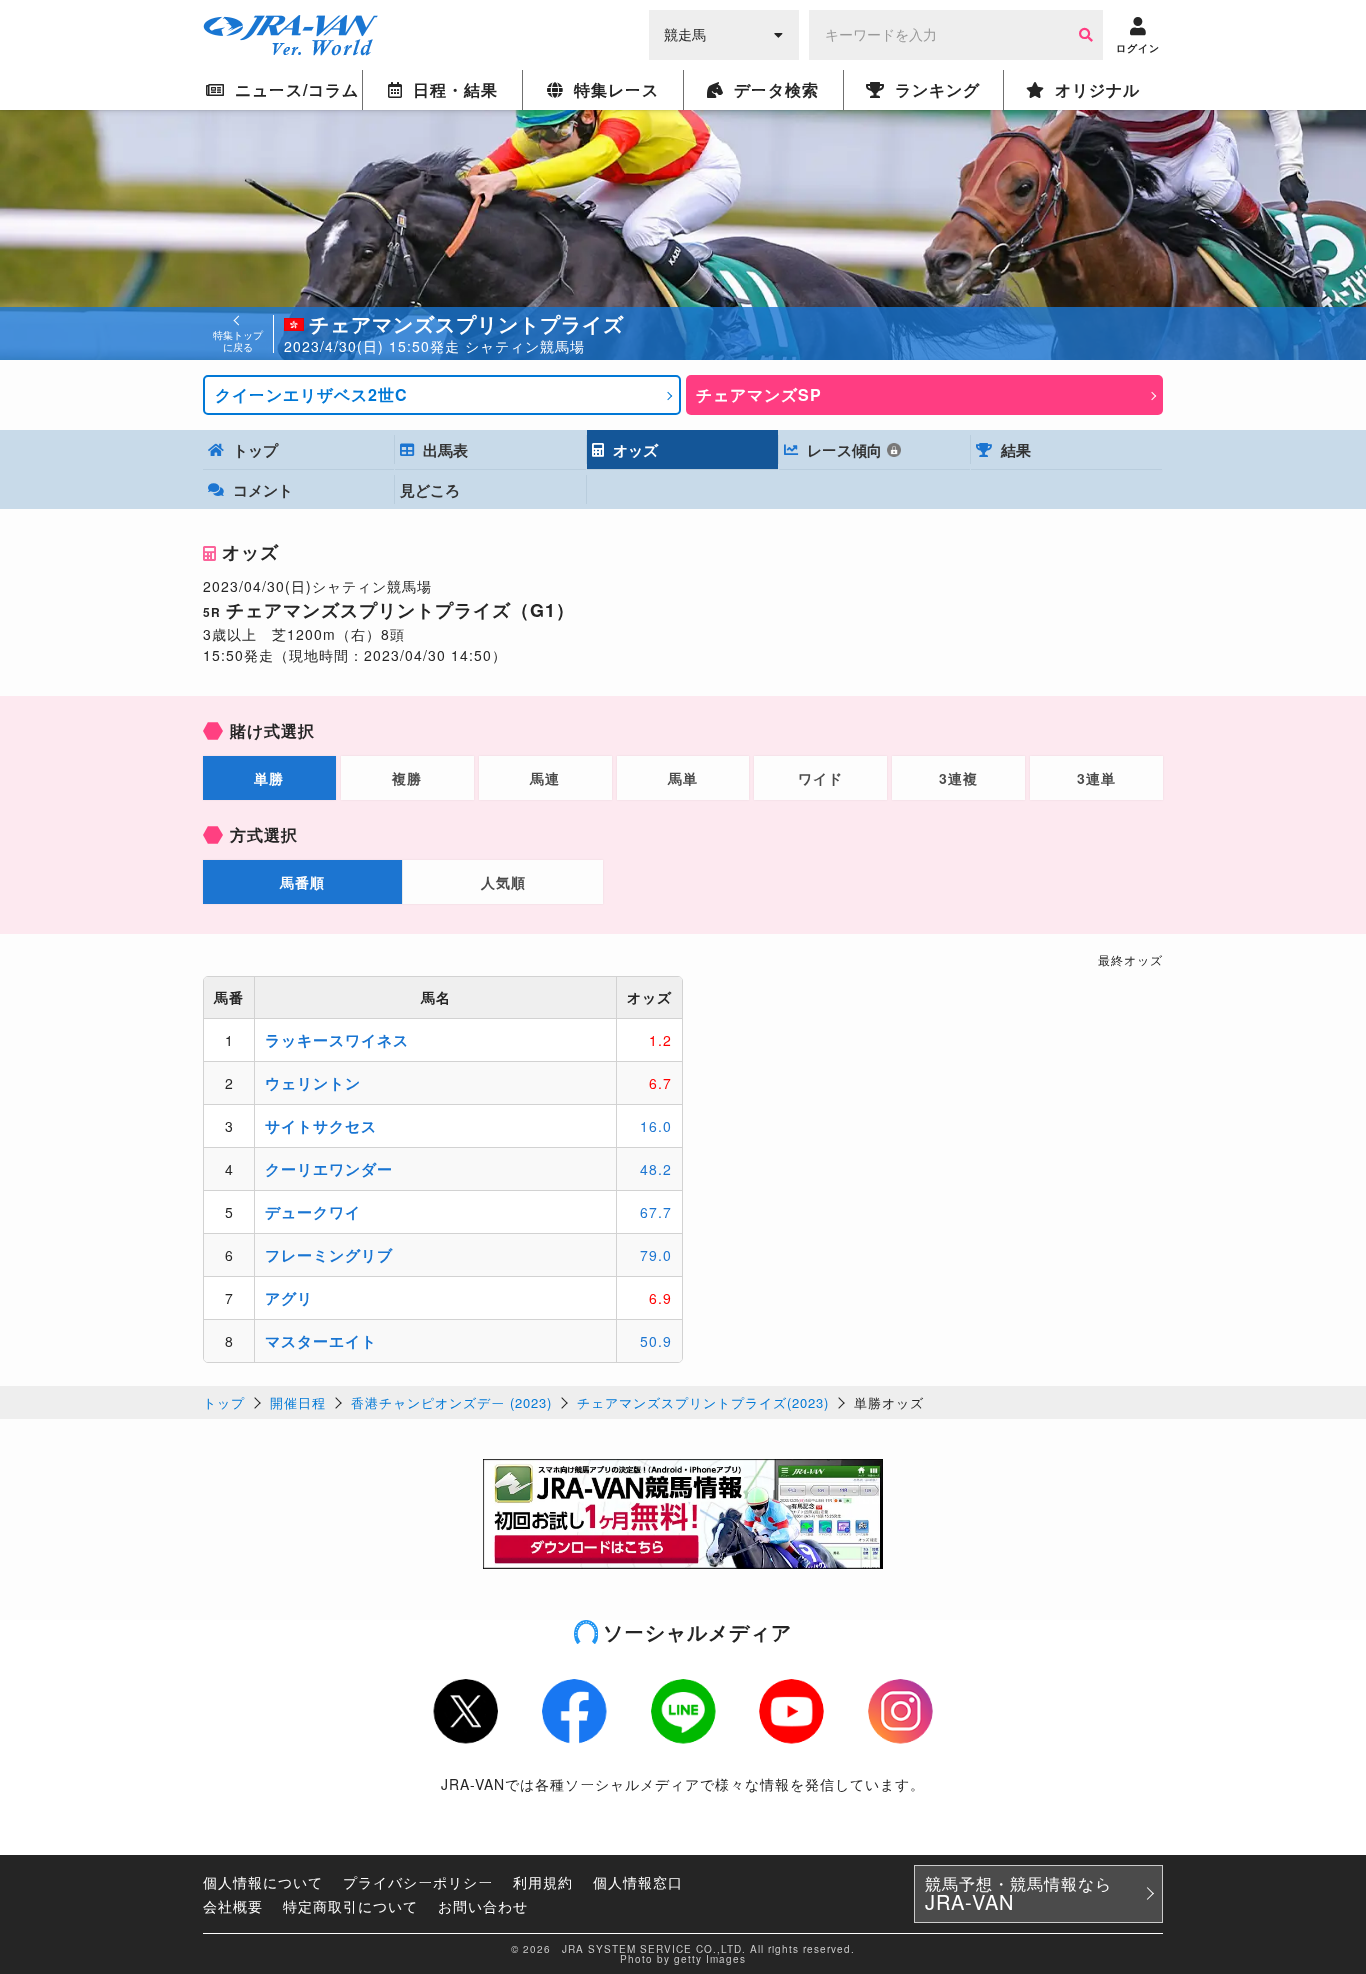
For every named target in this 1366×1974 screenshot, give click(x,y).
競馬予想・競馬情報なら (1018, 1894)
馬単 (683, 778)
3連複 (958, 778)
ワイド (820, 778)
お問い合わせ (483, 1906)
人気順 (503, 882)
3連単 (1096, 778)
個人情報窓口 (638, 1882)
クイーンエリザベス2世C (311, 394)
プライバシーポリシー (418, 1882)
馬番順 (302, 882)
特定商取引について (350, 1906)
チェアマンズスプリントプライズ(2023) (703, 1402)
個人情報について (263, 1882)
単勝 (269, 778)
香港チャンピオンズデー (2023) (451, 1402)
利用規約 (543, 1882)
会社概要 (233, 1906)
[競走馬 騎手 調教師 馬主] (724, 33)
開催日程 (298, 1402)
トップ (224, 1402)
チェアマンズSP (759, 394)
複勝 (407, 778)
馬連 (545, 778)
